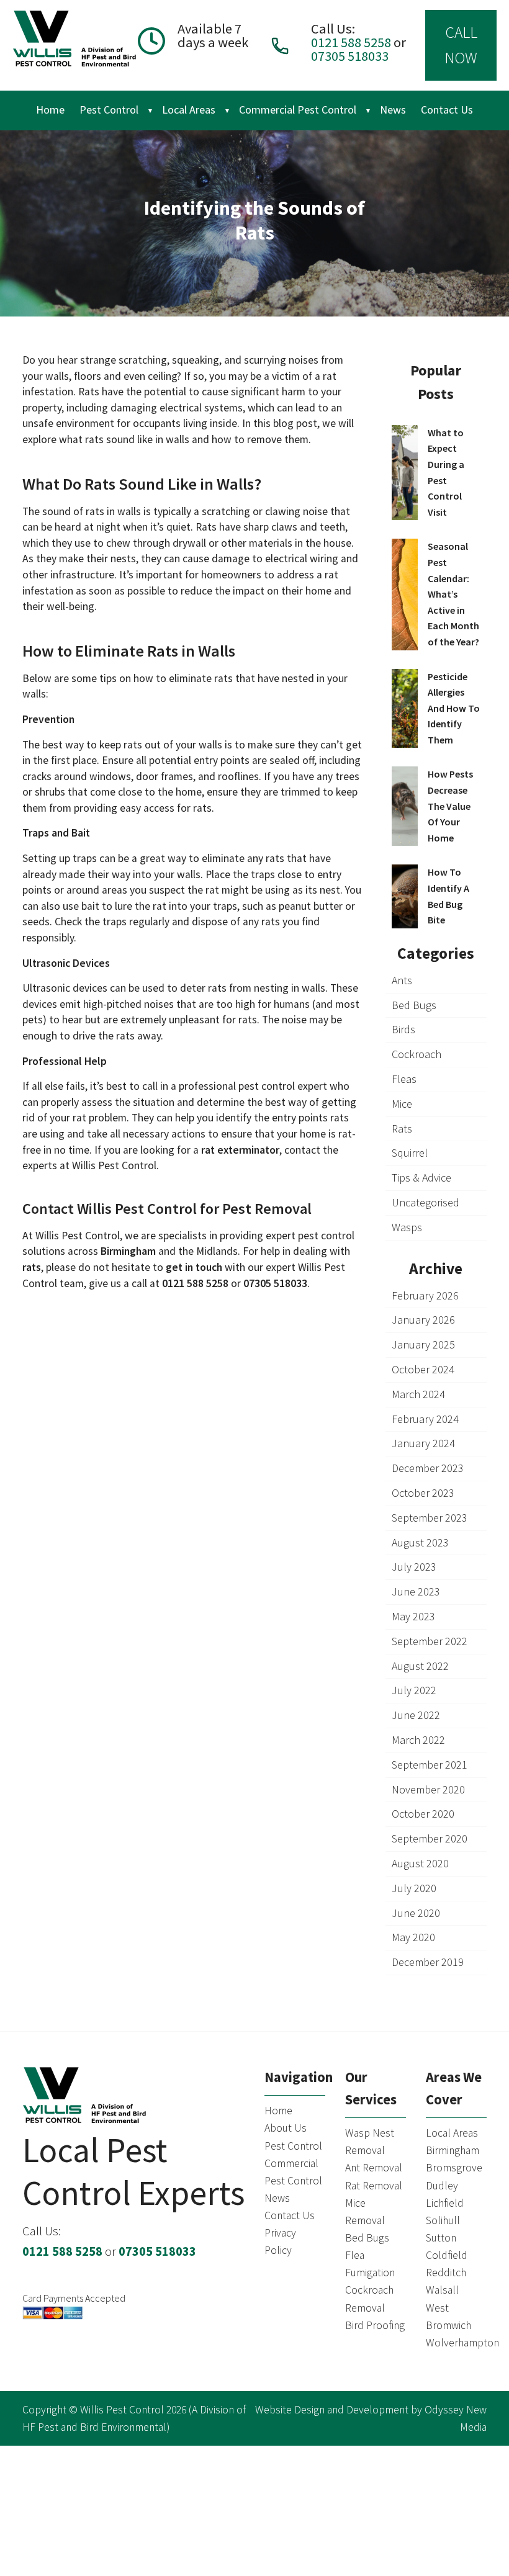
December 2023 (428, 1468)
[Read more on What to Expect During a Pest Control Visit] (405, 473)
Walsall (442, 2290)
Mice (402, 1104)
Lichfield (445, 2203)
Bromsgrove (454, 2168)
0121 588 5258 (351, 42)
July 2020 (414, 1888)
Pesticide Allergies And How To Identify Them (454, 707)
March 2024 (418, 1394)
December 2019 (428, 1962)
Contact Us (447, 110)
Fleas (404, 1079)
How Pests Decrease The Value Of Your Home (450, 806)
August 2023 (420, 1542)
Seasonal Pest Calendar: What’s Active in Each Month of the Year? (453, 594)
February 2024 (425, 1418)
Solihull (443, 2220)
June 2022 (416, 1715)
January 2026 (423, 1320)
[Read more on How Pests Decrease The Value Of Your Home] (405, 806)
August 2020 (420, 1863)
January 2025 (423, 1344)
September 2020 (430, 1838)
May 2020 (413, 1937)
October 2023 (423, 1493)
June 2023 (416, 1591)
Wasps (407, 1227)
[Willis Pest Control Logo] (74, 45)
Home (50, 110)
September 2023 (430, 1518)
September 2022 (430, 1641)
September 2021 (430, 1765)
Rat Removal (374, 2185)
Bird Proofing (375, 2325)
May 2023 (413, 1616)
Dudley (442, 2185)
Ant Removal (374, 2168)
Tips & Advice (421, 1178)
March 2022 (418, 1740)
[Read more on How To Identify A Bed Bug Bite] (405, 896)
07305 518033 (350, 56)
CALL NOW (461, 45)
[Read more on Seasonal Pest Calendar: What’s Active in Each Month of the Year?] (405, 594)
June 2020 (416, 1912)
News (393, 110)
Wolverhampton (462, 2343)
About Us (286, 2128)
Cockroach (417, 1054)
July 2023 (414, 1567)
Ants (402, 980)
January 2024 (423, 1443)
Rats (402, 1128)
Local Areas (189, 110)
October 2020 (423, 1814)
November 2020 (428, 1789)
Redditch (446, 2273)
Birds (403, 1029)
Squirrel (410, 1153)
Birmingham (453, 2150)
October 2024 (423, 1369)
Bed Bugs (414, 1004)
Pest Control (109, 110)
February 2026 (425, 1295)
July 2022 (414, 1690)
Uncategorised (426, 1202)
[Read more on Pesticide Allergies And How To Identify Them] (405, 708)
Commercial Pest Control (298, 110)
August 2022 (420, 1665)
